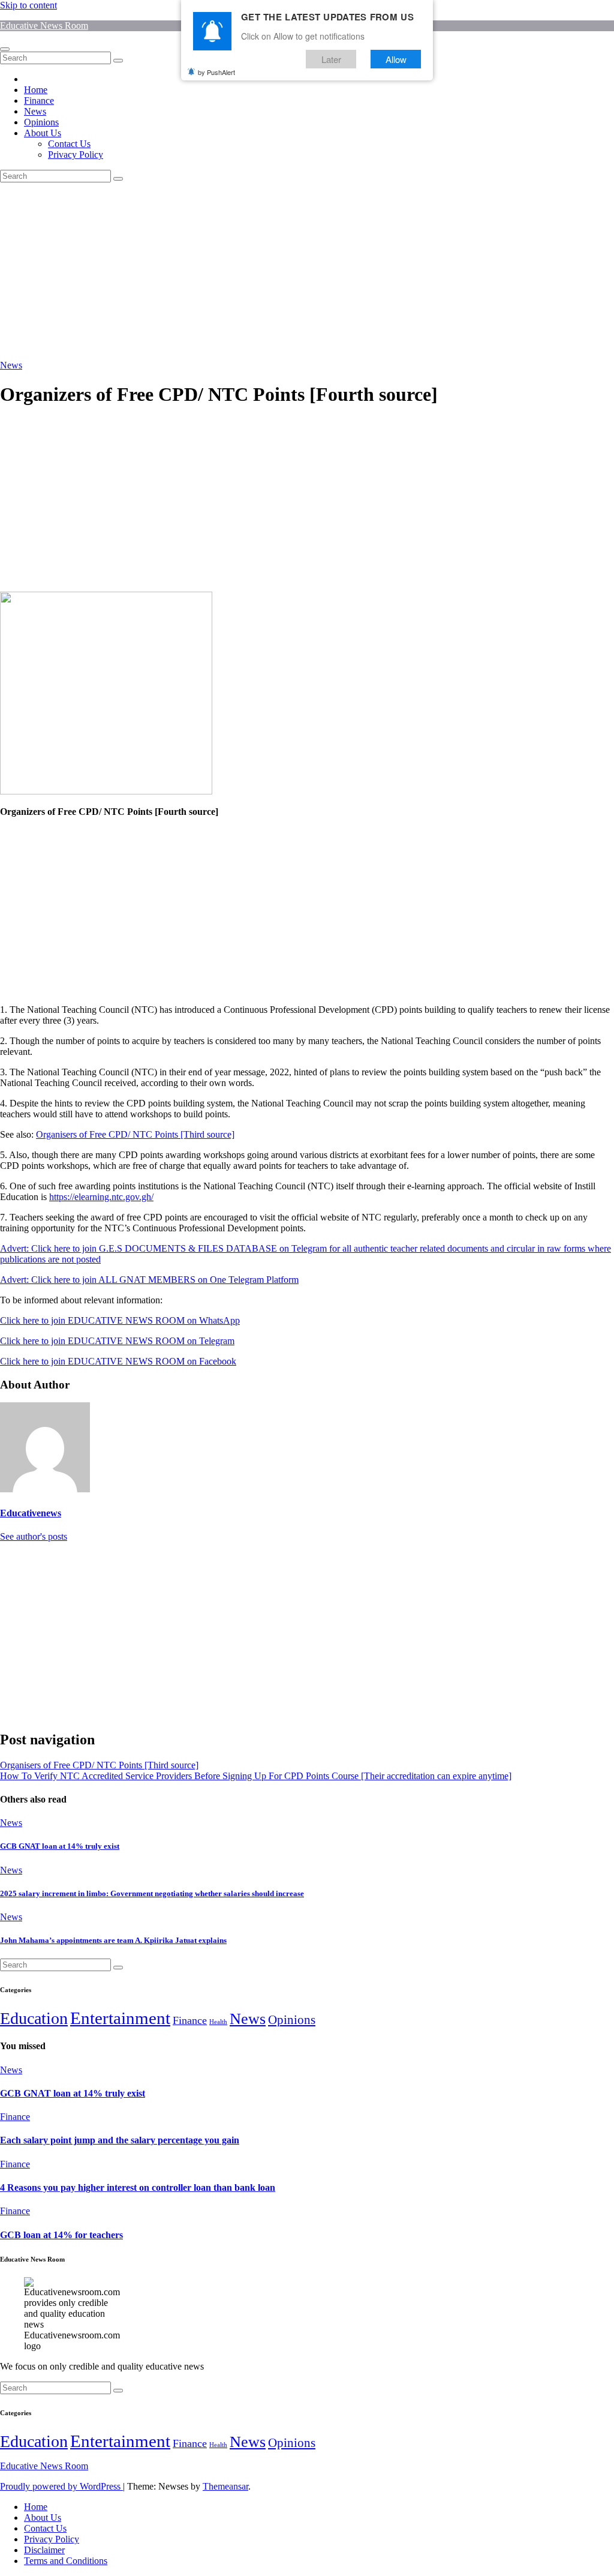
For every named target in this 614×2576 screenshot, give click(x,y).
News (35, 111)
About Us (43, 133)
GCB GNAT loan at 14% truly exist (60, 1846)
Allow (396, 59)
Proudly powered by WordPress (61, 2486)
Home (36, 90)
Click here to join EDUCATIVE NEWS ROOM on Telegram (117, 1341)
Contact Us (69, 144)
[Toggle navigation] (5, 49)
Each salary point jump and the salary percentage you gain (120, 2140)
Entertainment (120, 2018)
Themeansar (225, 2486)
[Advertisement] (307, 271)
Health (218, 2022)
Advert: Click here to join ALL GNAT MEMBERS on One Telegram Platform (149, 1280)
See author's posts (34, 1536)
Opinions (41, 122)
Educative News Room (44, 26)
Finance (39, 101)
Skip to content (28, 5)
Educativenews (31, 1513)
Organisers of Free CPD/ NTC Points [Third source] (135, 1134)
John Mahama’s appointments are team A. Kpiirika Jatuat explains (113, 1940)
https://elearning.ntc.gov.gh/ (101, 1197)
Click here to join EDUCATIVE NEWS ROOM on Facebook (118, 1361)
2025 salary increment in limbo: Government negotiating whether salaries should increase (152, 1893)
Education (34, 2018)
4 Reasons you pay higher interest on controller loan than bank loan (138, 2187)
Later (331, 59)
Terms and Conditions (66, 2561)
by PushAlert (216, 72)
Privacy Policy (76, 155)
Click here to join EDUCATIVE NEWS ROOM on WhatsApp (120, 1320)
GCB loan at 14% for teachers (61, 2235)
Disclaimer (44, 2550)
